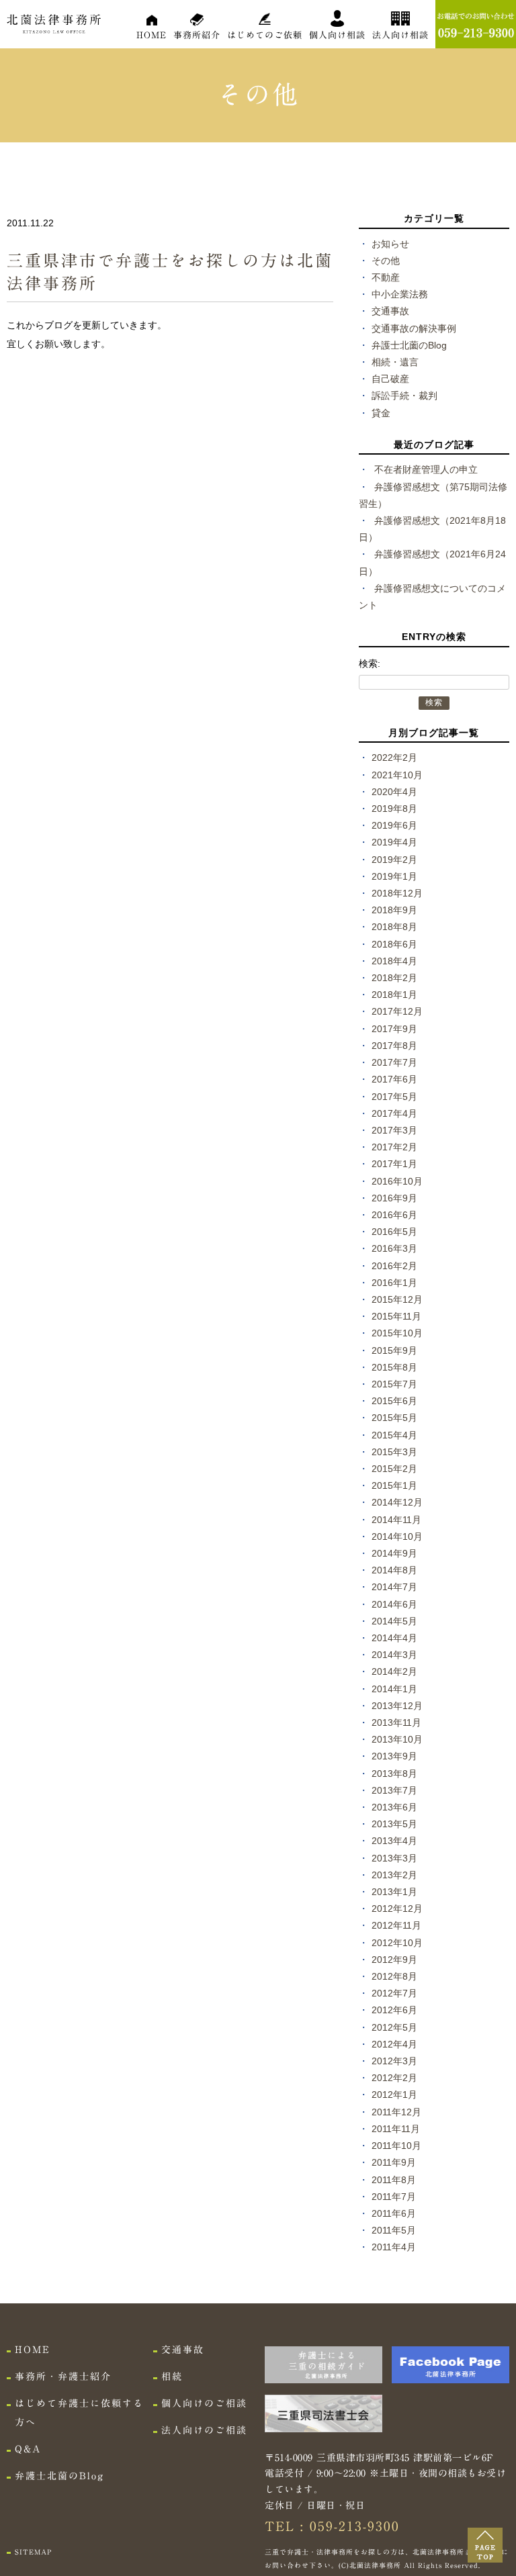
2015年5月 (394, 1418)
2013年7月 (394, 1790)
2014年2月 (394, 1671)
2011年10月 (396, 2146)
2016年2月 (394, 1266)
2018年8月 (394, 927)
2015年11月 (396, 1316)
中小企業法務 (400, 294)
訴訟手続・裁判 (404, 396)
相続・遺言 (395, 362)
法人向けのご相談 (204, 2430)
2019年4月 (394, 842)
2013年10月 (397, 1739)
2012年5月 (394, 2027)
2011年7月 (394, 2197)
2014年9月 (394, 1553)
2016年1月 (394, 1283)
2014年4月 (394, 1638)
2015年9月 (394, 1350)
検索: (370, 663)
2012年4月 (394, 2044)
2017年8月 (394, 1046)
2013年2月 (394, 1875)
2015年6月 (394, 1401)
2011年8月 (394, 2180)
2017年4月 (394, 1113)
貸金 (381, 413)
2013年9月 (394, 1756)
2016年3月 (394, 1248)
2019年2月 (394, 860)
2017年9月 (394, 1029)
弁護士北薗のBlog (409, 345)
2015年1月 (394, 1485)
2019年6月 (394, 825)
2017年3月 (394, 1130)
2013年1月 (394, 1892)
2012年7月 (394, 1993)
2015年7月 (394, 1384)
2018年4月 (394, 961)
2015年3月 (394, 1452)
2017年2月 (394, 1147)
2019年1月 (394, 876)
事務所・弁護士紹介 (63, 2377)
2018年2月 (394, 978)
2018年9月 (394, 910)
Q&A (28, 2449)
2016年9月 (394, 1198)
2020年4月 (394, 792)
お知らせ (390, 244)
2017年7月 (394, 1062)
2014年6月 (394, 1604)
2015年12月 (397, 1299)
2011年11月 (396, 2129)
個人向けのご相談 (204, 2403)
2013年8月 (394, 1774)
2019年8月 (394, 809)
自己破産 (390, 379)
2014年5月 (394, 1621)
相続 (172, 2377)
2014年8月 (394, 1570)
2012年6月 (394, 2010)
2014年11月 (396, 1520)
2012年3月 (394, 2061)
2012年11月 (396, 1925)
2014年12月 (397, 1502)
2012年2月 (394, 2078)
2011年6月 (394, 2213)
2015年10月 (397, 1333)
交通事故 (390, 311)
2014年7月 (394, 1587)
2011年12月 (396, 2112)
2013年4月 (394, 1841)
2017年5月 (394, 1097)
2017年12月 (397, 1011)
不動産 (386, 277)
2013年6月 (394, 1807)
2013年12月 (397, 1706)
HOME (152, 35)
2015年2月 (394, 1469)
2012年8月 (394, 1976)
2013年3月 (394, 1858)
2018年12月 (397, 893)
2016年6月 (394, 1215)
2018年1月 (394, 995)
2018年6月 (394, 944)
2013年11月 (396, 1722)
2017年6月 (394, 1079)
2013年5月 (394, 1824)
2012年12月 (397, 1908)
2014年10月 (397, 1536)
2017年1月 (394, 1164)
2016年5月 (394, 1232)
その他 (386, 261)
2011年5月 (394, 2230)
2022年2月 (394, 757)
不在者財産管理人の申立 (426, 469)
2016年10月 (397, 1181)
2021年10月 (397, 775)
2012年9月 (394, 1960)
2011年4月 (394, 2247)
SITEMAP (33, 2552)
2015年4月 (394, 1435)
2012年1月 (394, 2095)
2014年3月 (394, 1655)
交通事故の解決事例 (414, 328)
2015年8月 (394, 1367)
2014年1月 (394, 1689)
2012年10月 (397, 1943)
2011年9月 (394, 2162)
